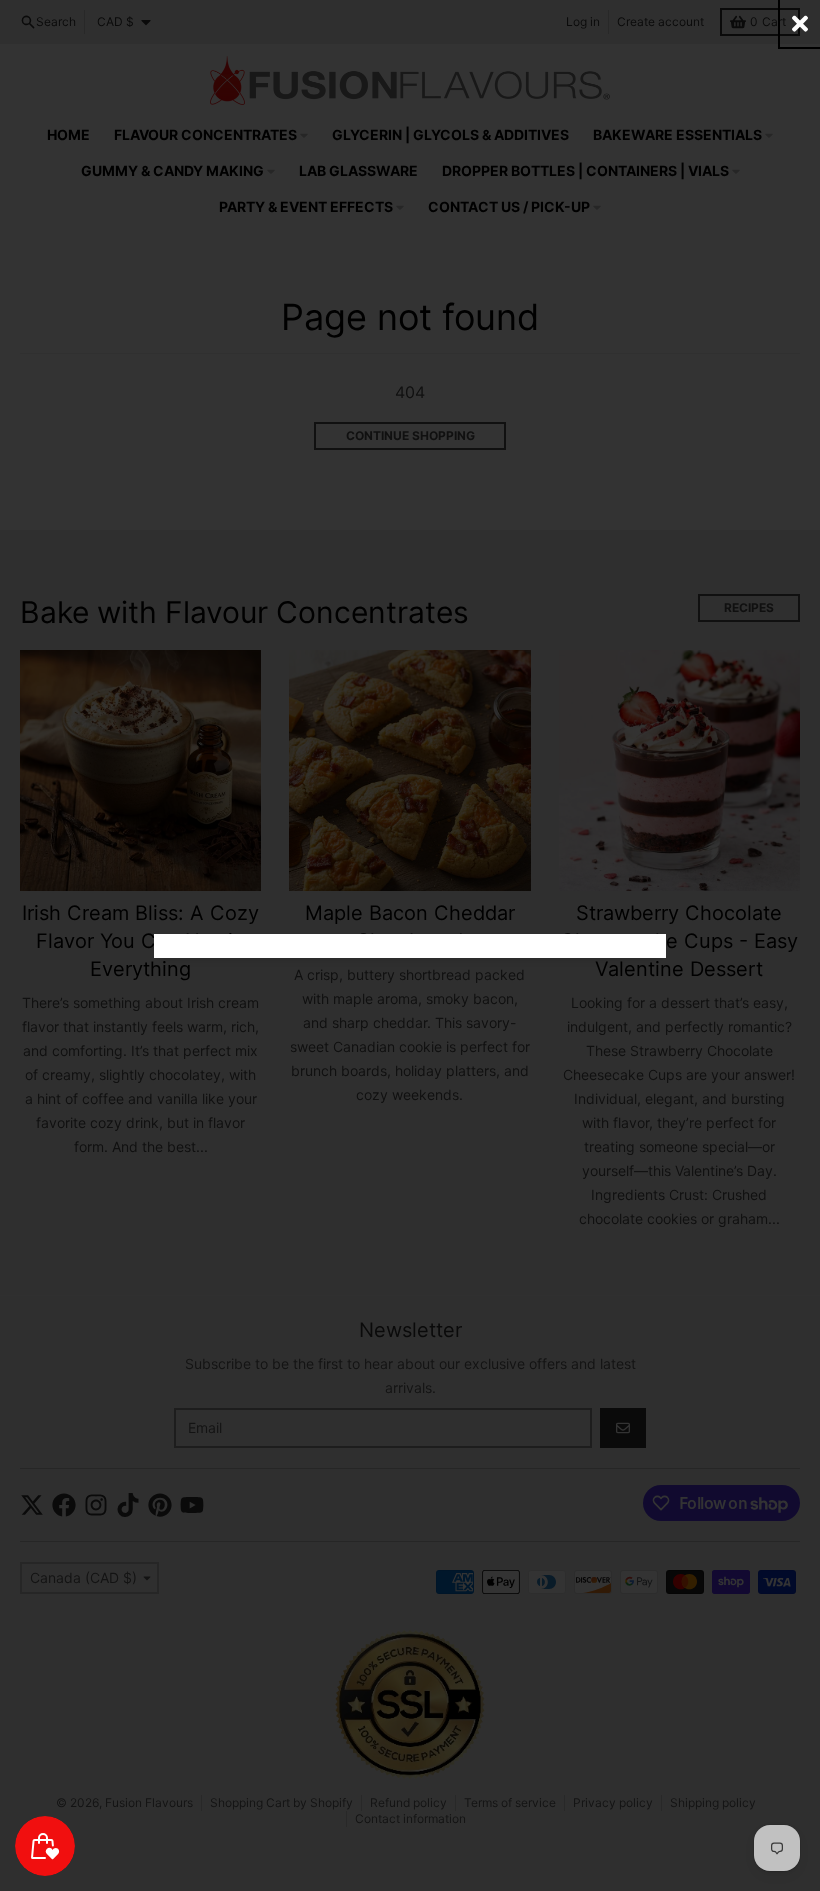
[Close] (800, 23)
